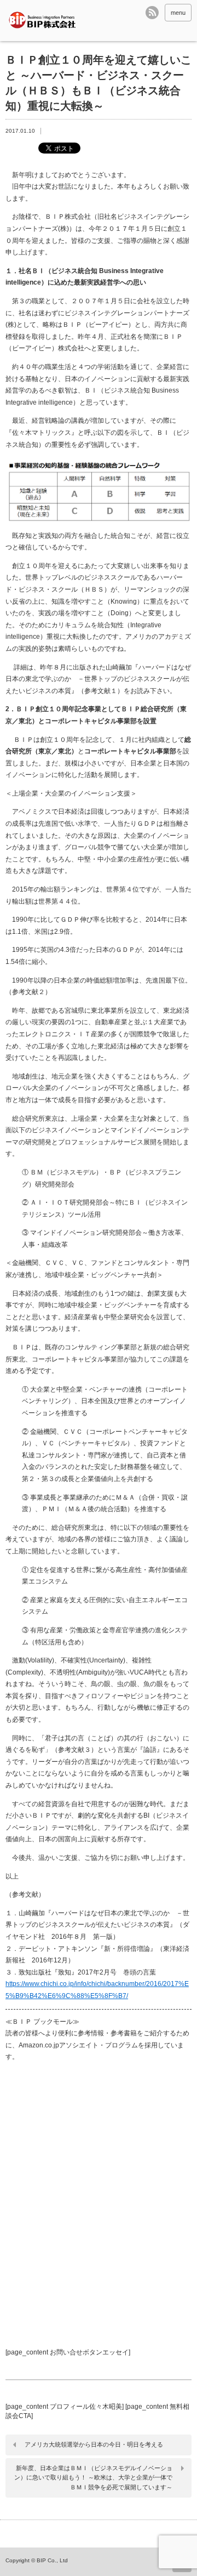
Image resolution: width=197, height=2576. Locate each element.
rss (152, 13)
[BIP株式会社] (45, 21)
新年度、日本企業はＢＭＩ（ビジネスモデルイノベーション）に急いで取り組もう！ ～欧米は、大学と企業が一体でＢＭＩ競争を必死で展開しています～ (93, 2478)
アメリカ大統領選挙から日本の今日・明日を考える (94, 2444)
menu (178, 13)
